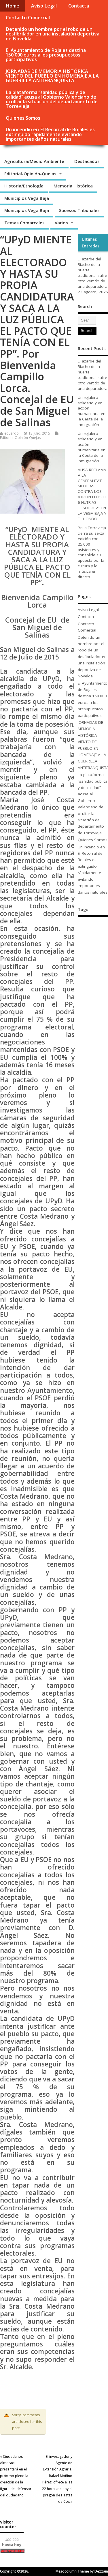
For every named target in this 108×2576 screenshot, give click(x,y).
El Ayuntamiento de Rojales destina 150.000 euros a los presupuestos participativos (46, 55)
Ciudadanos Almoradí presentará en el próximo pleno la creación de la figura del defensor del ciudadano (16, 2476)
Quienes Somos (23, 118)
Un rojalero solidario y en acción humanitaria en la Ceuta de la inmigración (92, 411)
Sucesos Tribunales (79, 210)
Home (13, 6)
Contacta (79, 6)
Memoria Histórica (73, 186)
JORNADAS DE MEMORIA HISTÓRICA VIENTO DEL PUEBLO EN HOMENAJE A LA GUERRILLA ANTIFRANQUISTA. (52, 76)
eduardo (12, 433)
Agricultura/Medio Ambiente (34, 161)
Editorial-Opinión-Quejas (30, 174)
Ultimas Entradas (91, 243)
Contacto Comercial (28, 18)
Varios (61, 223)
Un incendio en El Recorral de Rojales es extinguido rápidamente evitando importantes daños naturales (50, 134)
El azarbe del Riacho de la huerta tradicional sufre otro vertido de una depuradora (93, 273)
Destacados (87, 161)
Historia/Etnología (24, 186)
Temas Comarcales (24, 223)
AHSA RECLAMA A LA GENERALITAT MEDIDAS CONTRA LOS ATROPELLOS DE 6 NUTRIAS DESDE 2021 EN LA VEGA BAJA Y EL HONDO (93, 494)
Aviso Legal (44, 6)
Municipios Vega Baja (27, 198)
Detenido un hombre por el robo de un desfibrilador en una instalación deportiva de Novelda (53, 34)
